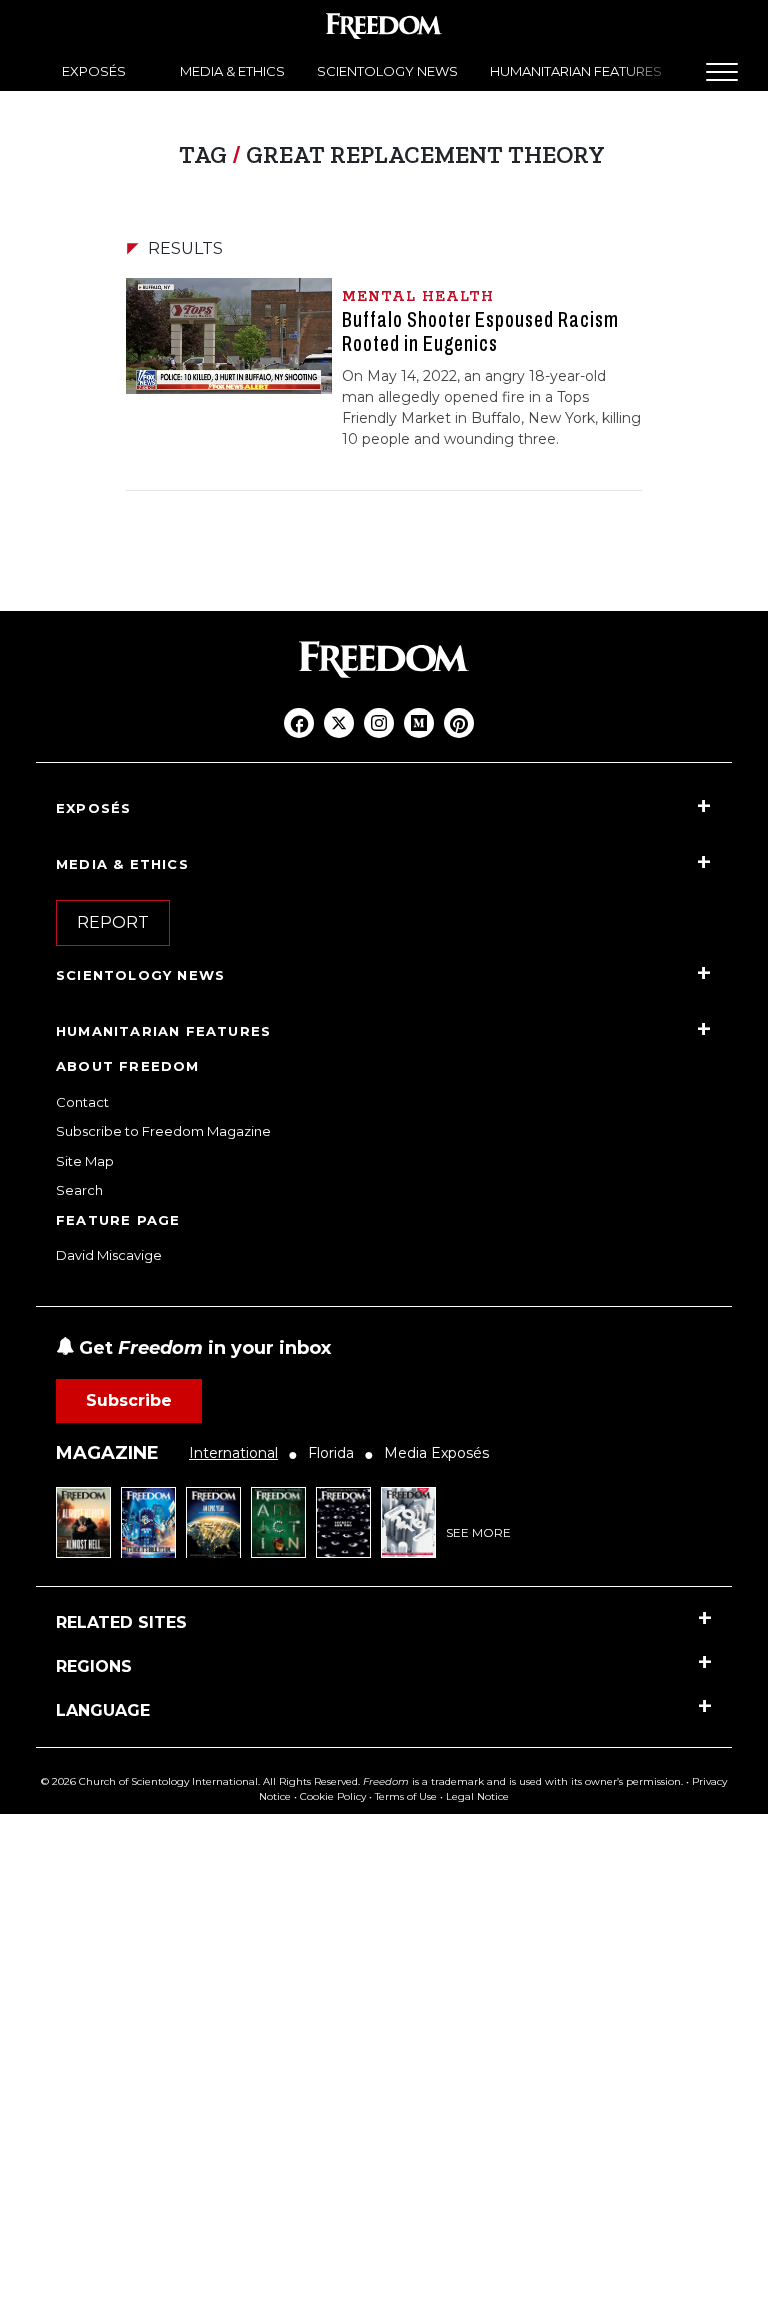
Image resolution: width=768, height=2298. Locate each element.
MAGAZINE (107, 1453)
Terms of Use (406, 1796)
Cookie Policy (333, 1796)
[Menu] (722, 72)
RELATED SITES (121, 1622)
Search (79, 1190)
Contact (82, 1102)
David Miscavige (109, 1255)
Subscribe (129, 1400)
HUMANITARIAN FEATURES (576, 71)
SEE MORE (478, 1532)
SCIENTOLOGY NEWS (387, 71)
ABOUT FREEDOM (128, 1066)
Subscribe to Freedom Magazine (163, 1131)
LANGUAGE (103, 1710)
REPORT (113, 922)
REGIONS (94, 1666)
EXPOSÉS (94, 71)
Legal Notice (477, 1796)
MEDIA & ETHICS (232, 71)
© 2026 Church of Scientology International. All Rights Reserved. (200, 1781)
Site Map (85, 1161)
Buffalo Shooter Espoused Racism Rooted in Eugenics (480, 332)
